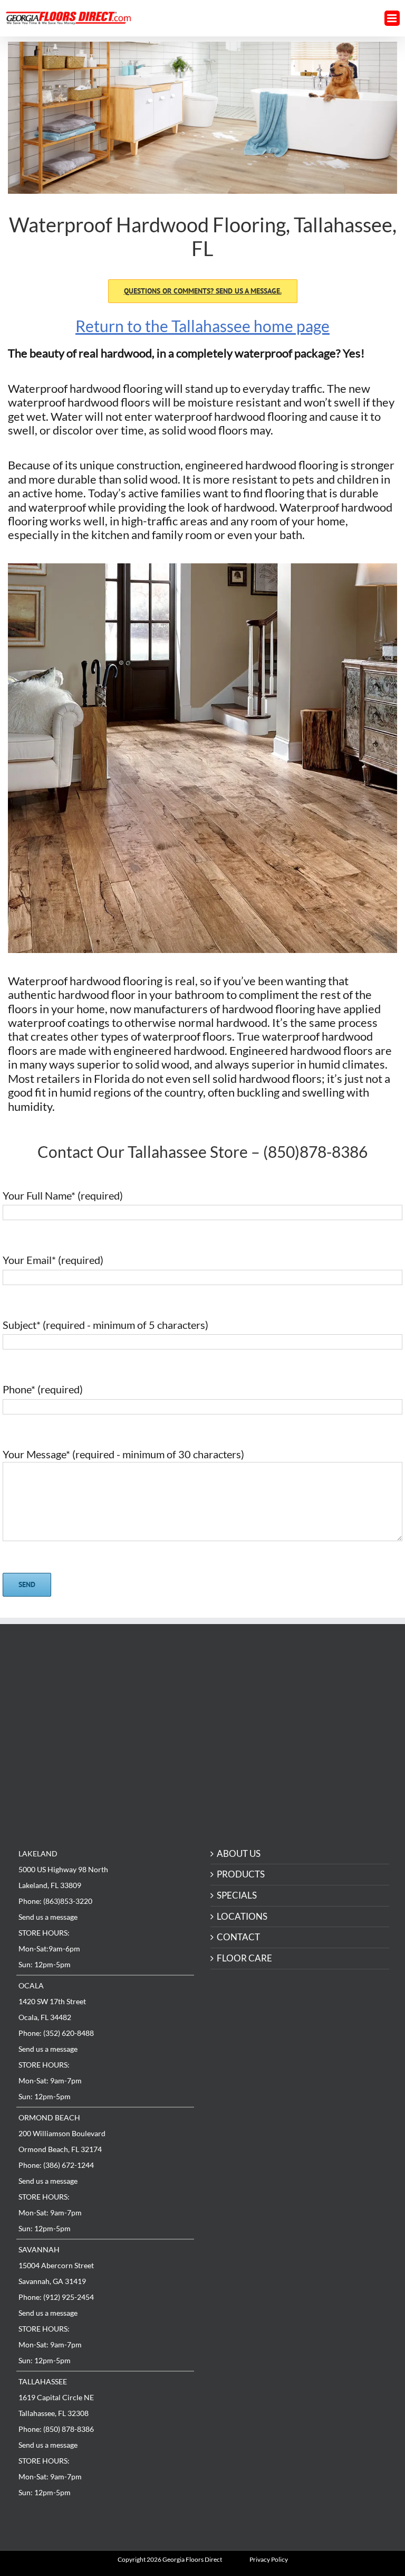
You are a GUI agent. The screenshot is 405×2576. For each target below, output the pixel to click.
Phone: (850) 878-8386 (56, 2429)
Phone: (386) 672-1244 (56, 2165)
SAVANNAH (39, 2249)
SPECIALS (237, 1896)
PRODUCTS (241, 1875)
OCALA (31, 1985)
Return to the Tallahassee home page (202, 326)
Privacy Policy (269, 2559)
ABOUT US (239, 1854)
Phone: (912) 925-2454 (56, 2297)
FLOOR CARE (244, 1959)
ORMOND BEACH (49, 2117)
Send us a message (48, 1917)
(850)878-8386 (315, 1152)
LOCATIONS (242, 1917)
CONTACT (238, 1937)
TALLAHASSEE (43, 2381)
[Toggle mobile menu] (392, 18)
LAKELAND (38, 1853)
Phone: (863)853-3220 (55, 1901)
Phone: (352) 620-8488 (56, 2033)
